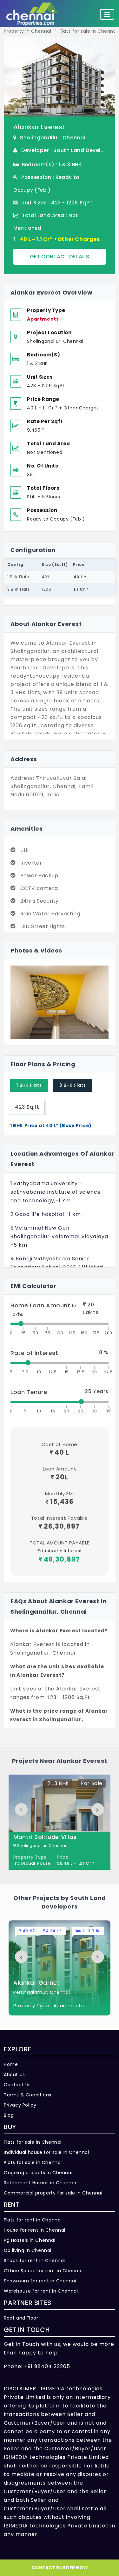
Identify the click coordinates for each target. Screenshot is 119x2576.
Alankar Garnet (36, 1983)
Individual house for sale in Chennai (46, 2152)
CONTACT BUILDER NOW (60, 2568)
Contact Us (17, 2085)
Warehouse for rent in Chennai (41, 2291)
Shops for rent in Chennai (34, 2261)
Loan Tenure (29, 1392)
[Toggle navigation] (107, 15)
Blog (9, 2115)
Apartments (43, 319)
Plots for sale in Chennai (33, 2162)
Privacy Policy (20, 2105)
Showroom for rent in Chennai (40, 2281)
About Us (14, 2075)
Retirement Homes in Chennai (40, 2183)
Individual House (32, 1863)
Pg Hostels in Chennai (30, 2240)
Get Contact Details (60, 257)
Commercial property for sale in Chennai (53, 2193)
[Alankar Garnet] (60, 1968)
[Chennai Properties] (34, 14)
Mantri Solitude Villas (45, 1837)
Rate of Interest (34, 1353)
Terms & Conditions (28, 2095)
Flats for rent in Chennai (33, 2220)
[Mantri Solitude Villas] (60, 1822)
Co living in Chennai (28, 2250)
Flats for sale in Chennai (33, 2142)
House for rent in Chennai (35, 2230)
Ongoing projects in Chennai (38, 2173)
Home (11, 2064)
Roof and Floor (21, 2318)
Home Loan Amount (43, 1309)
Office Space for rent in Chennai (43, 2271)
